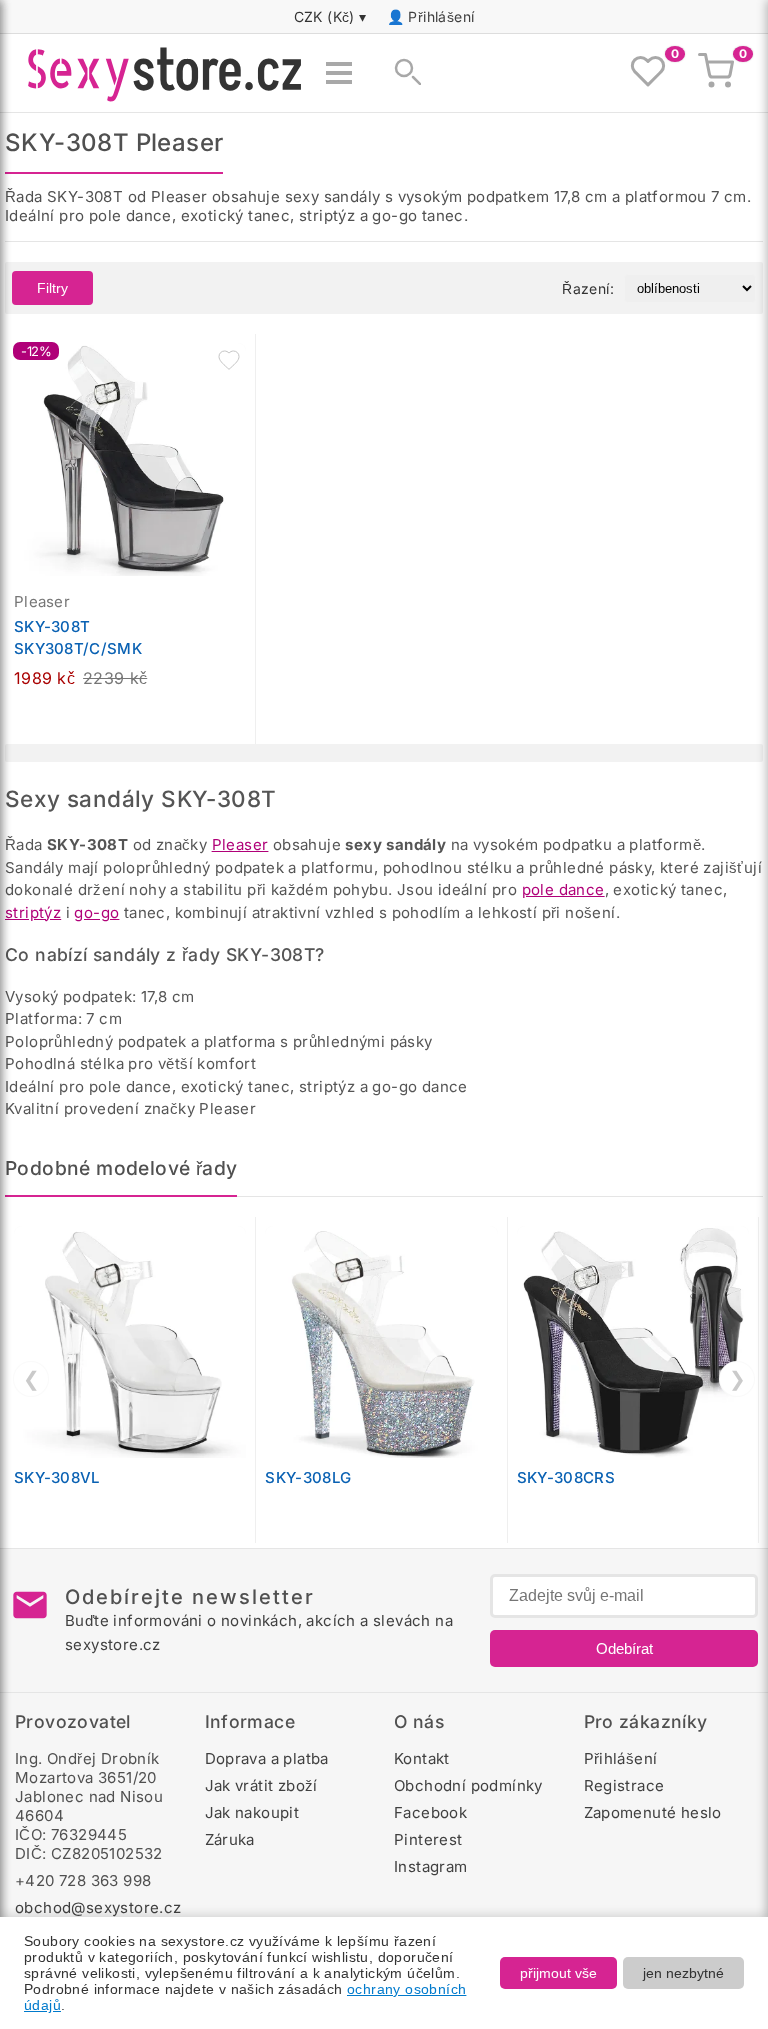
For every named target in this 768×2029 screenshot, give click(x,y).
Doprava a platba (267, 1758)
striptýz (33, 912)
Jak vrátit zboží (261, 1785)
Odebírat (624, 1648)
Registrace (624, 1785)
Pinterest (428, 1839)
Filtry (52, 288)
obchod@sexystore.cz (98, 1907)
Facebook (430, 1812)
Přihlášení (441, 16)
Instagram (431, 1866)
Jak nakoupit (252, 1812)
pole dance (563, 889)
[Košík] (716, 73)
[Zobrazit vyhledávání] (402, 73)
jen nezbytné (683, 1973)
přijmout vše (558, 1973)
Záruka (230, 1839)
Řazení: (588, 288)
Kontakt (422, 1758)
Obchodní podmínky (468, 1785)
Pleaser (240, 844)
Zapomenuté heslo (653, 1812)
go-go (96, 912)
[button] (229, 360)
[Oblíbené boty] (648, 73)
